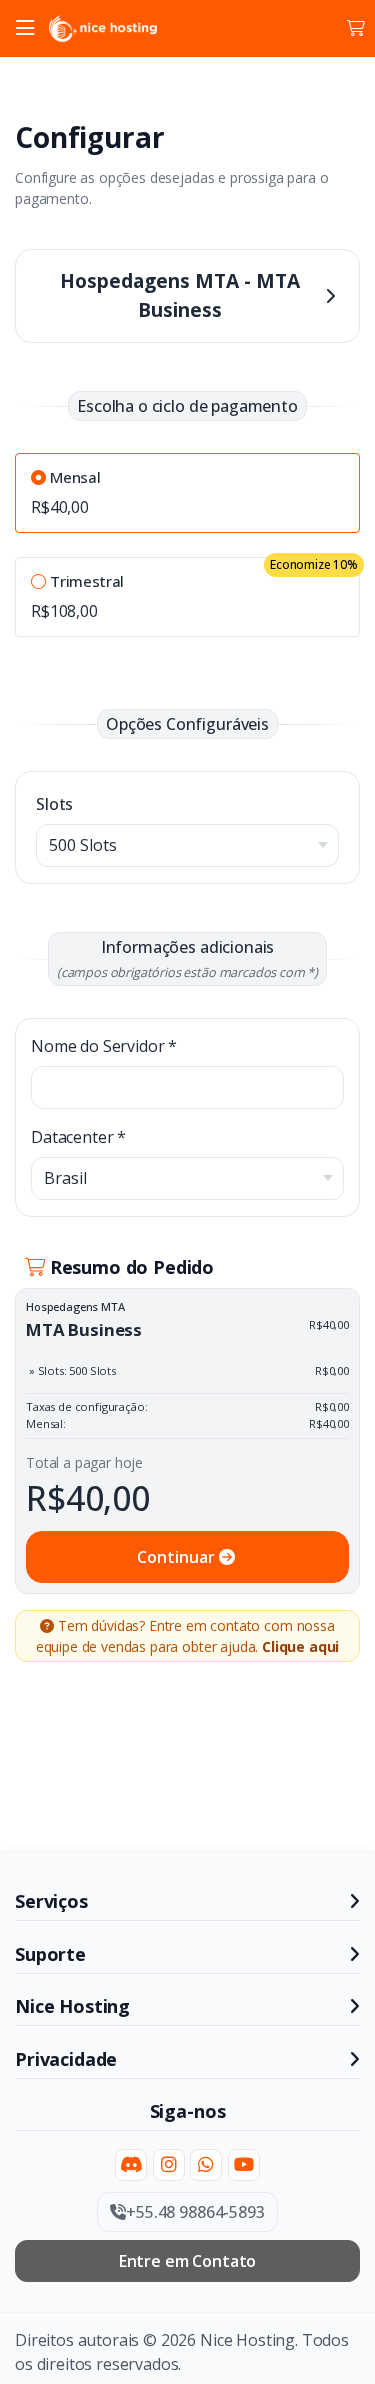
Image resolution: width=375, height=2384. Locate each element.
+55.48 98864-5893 (195, 2212)
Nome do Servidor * (104, 1046)
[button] (25, 28)
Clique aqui (300, 1646)
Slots (54, 804)
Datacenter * (78, 1137)
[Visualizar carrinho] (356, 28)
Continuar (178, 1557)
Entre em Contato (187, 2261)
